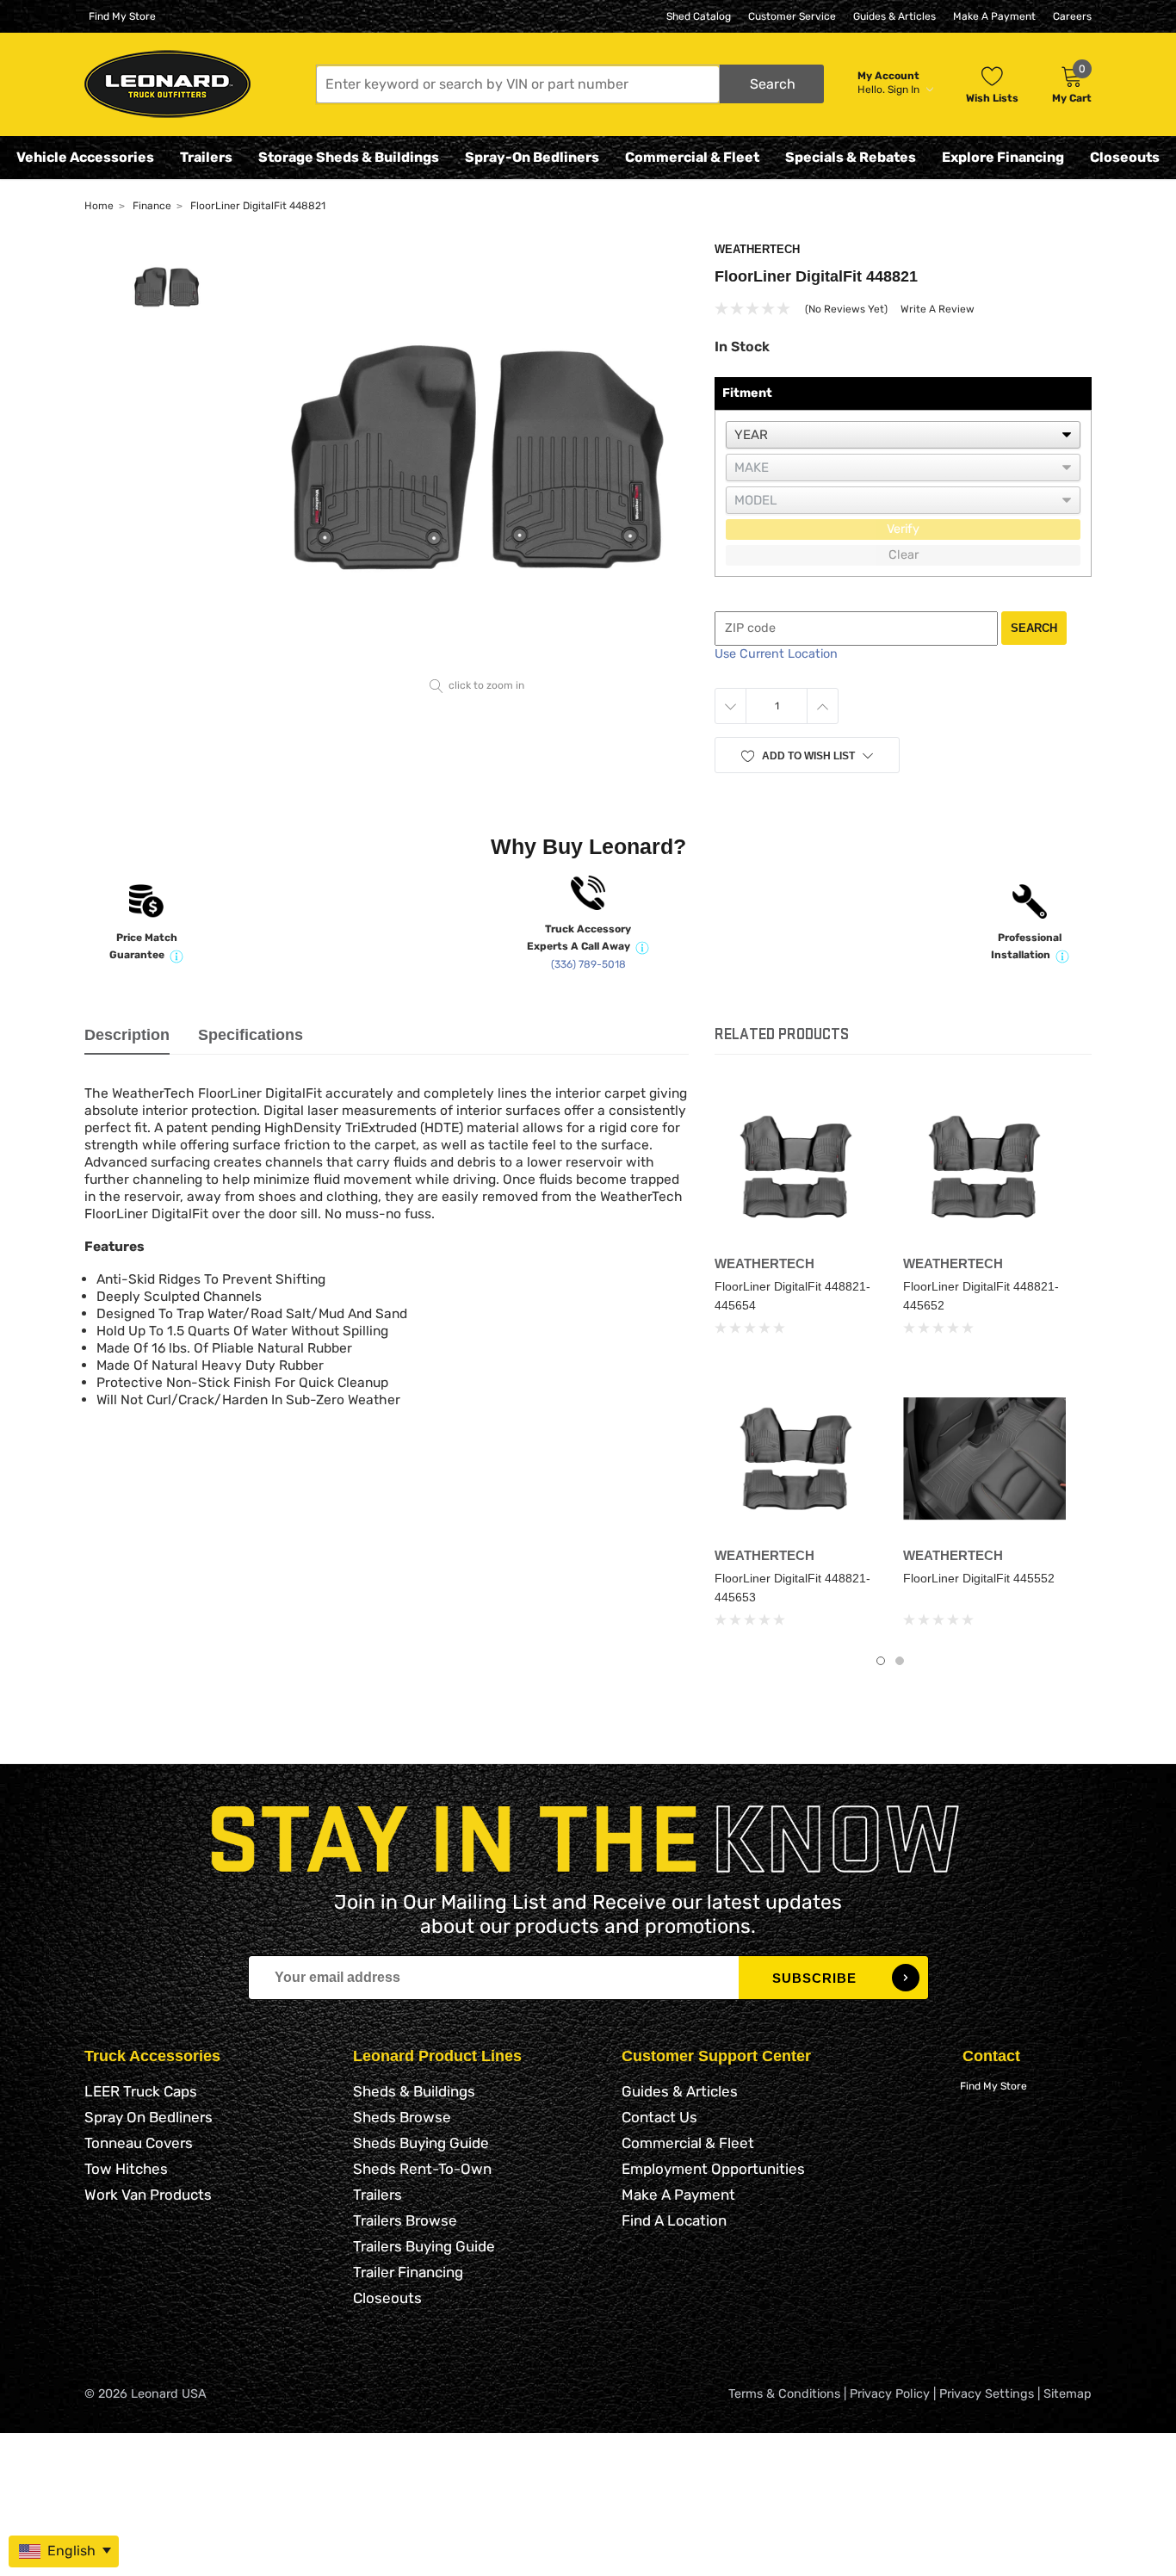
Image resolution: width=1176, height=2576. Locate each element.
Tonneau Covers (139, 2143)
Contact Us (659, 2117)
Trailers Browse (405, 2220)
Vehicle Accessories (85, 157)
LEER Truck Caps (141, 2091)
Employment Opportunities (713, 2169)
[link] (796, 1166)
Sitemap (1068, 2394)
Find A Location (674, 2220)
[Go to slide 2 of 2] (900, 1661)
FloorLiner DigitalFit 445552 (979, 1578)
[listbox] (903, 435)
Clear (904, 555)
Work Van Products (148, 2195)
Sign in (905, 90)
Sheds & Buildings (414, 2091)
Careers (1072, 16)
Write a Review (938, 309)
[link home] (167, 84)
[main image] (477, 457)
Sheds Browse (402, 2117)
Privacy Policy (890, 2394)
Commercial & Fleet (692, 157)
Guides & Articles (894, 16)
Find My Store (122, 16)
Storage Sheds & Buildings (349, 157)
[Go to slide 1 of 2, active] (881, 1661)
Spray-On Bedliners (532, 157)
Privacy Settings (987, 2394)
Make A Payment (994, 16)
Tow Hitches (126, 2169)
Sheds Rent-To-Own (422, 2169)
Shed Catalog (699, 16)
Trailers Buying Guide (424, 2246)
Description (127, 1035)
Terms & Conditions (784, 2394)
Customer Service (792, 16)
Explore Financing (1003, 157)
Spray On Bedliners (149, 2117)
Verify (903, 529)
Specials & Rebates (851, 157)
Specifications (251, 1035)
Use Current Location (776, 654)
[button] (570, 84)
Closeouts (1125, 157)
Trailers (206, 157)
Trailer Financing (408, 2272)
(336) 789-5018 (588, 964)
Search (1034, 628)
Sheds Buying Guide (421, 2143)
